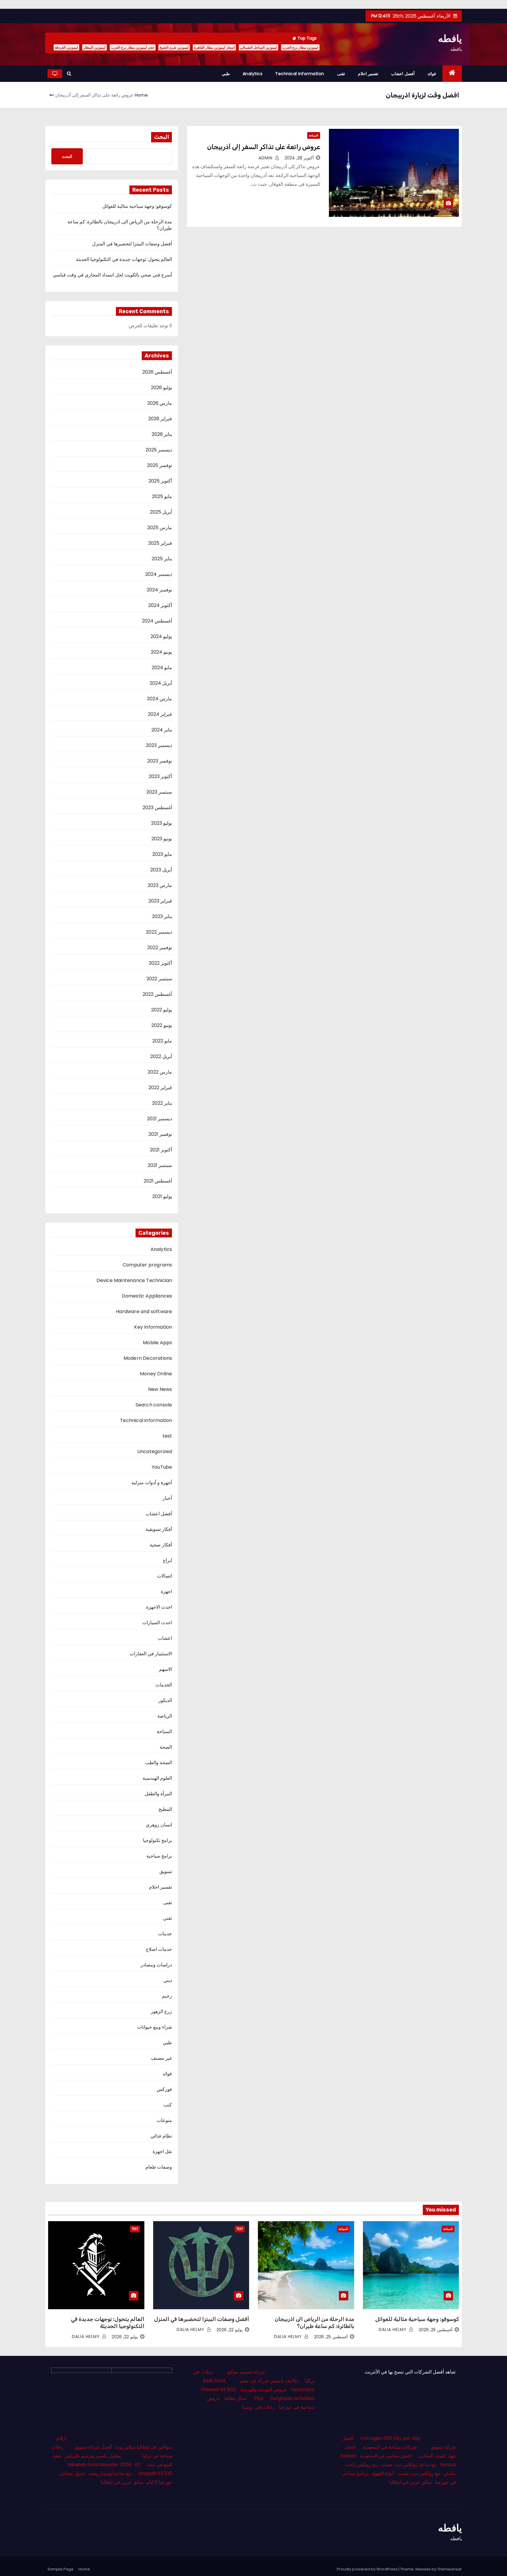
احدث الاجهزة (159, 1607)
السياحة (314, 135)
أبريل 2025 (161, 512)
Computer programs (147, 1265)
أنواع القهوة (383, 2473)
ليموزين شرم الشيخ (174, 47)
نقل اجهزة (162, 2151)
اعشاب (165, 1638)
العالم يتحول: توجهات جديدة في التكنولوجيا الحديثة (124, 259)
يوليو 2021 (162, 1196)
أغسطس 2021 (158, 1181)
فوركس (164, 2089)
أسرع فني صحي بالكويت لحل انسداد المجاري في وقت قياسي (113, 275)
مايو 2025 (162, 496)
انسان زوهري (159, 1825)
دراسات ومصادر (156, 1965)
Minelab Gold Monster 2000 (100, 2465)
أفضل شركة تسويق (93, 2447)
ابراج (167, 1560)
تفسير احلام (368, 74)
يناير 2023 (162, 916)
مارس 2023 (160, 885)
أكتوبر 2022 (160, 963)
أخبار (167, 1498)
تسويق (166, 1871)
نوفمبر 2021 (160, 1134)
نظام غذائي (161, 2136)
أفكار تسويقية (159, 1529)
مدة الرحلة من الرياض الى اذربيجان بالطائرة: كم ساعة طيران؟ (120, 225)
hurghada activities (292, 2398)
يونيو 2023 (162, 839)
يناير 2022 (162, 1103)
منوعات (164, 2120)
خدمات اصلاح (159, 1949)
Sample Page (61, 2569)
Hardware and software (144, 1311)
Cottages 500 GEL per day (391, 2438)
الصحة (166, 1747)
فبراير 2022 (160, 1088)
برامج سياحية (159, 1856)
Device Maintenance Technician (134, 1280)
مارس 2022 (160, 1072)
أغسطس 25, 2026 (436, 2330)
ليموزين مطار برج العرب (300, 47)
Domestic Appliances (147, 1296)
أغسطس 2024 (157, 621)
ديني (168, 1980)
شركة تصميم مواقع (246, 2372)
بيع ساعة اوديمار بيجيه (110, 2473)
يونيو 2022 (162, 1025)
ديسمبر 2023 (159, 745)
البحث (162, 137)
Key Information (153, 1327)
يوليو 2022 (162, 1010)
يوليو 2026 (161, 388)
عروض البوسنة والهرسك (263, 2389)
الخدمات (164, 1685)
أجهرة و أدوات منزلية (152, 1483)
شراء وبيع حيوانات (154, 2027)
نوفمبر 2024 (159, 590)
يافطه (450, 38)
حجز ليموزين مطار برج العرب (133, 47)
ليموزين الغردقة (66, 47)
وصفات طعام (159, 2167)
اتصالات (164, 1576)
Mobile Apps (157, 1343)
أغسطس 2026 (157, 372)
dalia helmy (393, 2329)
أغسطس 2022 (157, 994)
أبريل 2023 (161, 870)
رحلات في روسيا (259, 2407)
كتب (168, 2105)
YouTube (162, 1467)
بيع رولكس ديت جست (419, 2473)
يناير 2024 (162, 730)
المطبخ (165, 1809)
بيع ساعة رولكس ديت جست (409, 2465)
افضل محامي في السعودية (386, 2456)
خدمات (165, 1934)
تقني (168, 1918)
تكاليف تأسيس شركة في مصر (269, 2381)
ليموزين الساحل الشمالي (258, 47)
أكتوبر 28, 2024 (299, 158)
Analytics (253, 74)
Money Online (156, 1374)
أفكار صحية (161, 1545)
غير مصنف (162, 2058)
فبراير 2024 (160, 714)
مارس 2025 (160, 528)
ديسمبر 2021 (159, 1119)
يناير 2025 (162, 559)
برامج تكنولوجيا (157, 1840)
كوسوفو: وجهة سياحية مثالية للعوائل (137, 206)
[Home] (452, 74)
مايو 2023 (162, 854)
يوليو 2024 (161, 636)
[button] (69, 74)
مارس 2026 (160, 403)
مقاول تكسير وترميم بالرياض (93, 2456)
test (167, 1436)
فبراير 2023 (160, 901)
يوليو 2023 (162, 823)
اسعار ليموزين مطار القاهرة (214, 47)
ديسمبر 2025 (159, 450)
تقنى (341, 74)
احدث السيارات (157, 1623)
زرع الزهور (161, 2011)
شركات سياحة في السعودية (390, 2447)
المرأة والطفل (158, 1794)
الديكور (165, 1700)
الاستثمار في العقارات (151, 1654)
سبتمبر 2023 (159, 792)
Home (141, 95)
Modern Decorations (148, 1358)
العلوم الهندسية (157, 1778)
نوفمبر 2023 (160, 761)
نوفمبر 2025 (159, 465)
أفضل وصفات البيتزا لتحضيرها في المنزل (132, 244)
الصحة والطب (158, 1763)
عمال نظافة (235, 2398)
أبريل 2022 (161, 1056)
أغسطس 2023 (157, 808)
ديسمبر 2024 (159, 574)
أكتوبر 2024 (160, 605)
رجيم (167, 1996)
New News (160, 1389)
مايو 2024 (162, 668)
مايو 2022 (162, 1041)
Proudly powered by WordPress (368, 2569)
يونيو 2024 (161, 652)
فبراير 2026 (160, 419)
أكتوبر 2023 (160, 776)
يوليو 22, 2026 (230, 2330)
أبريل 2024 (161, 683)
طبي (226, 74)
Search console (154, 1405)
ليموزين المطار (94, 47)
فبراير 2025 (160, 543)
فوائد (432, 74)
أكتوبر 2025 (160, 481)
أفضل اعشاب (403, 74)
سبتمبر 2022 (159, 979)
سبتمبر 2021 (160, 1165)
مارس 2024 (159, 699)
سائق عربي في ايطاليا (410, 2482)
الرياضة (165, 1716)
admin (266, 158)
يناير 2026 (162, 434)
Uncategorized (155, 1451)
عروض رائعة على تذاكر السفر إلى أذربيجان (264, 147)
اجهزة (166, 1591)
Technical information (300, 74)
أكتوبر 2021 (161, 1150)
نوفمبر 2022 (160, 948)
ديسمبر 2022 (159, 932)
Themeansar (449, 2569)
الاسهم (165, 1669)
